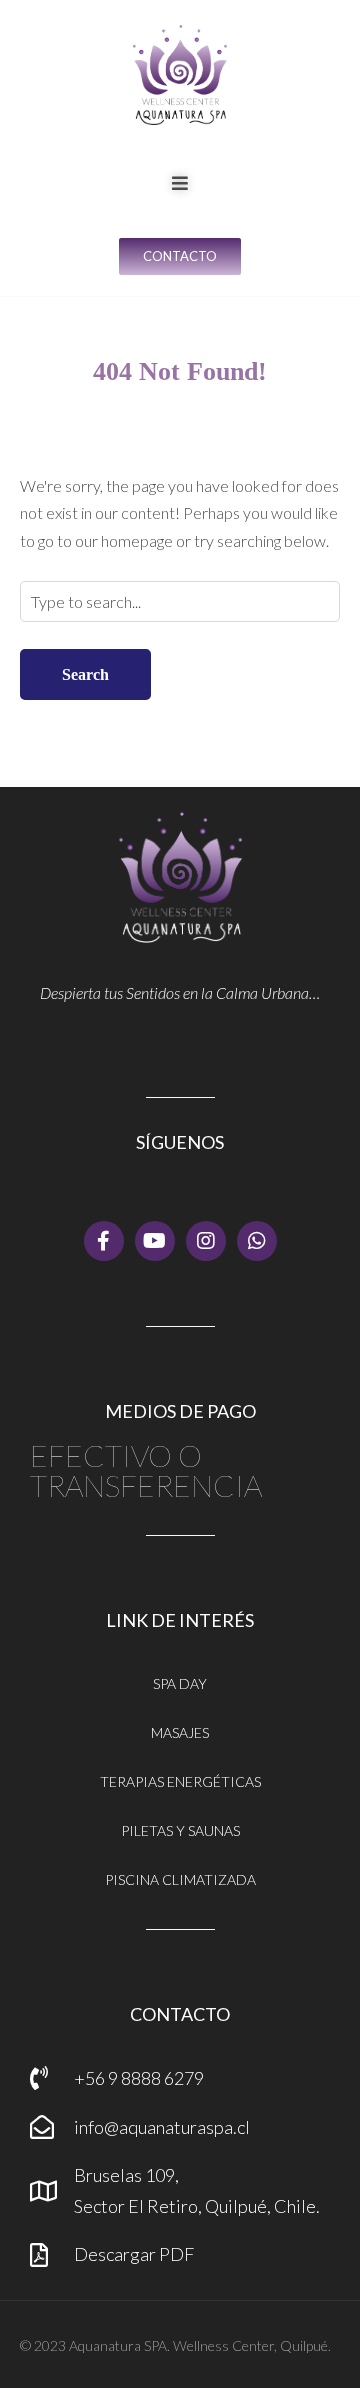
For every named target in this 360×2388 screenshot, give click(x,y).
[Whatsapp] (257, 1241)
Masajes (180, 1732)
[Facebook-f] (104, 1241)
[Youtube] (155, 1241)
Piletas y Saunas (180, 1830)
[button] (180, 183)
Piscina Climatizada (180, 1879)
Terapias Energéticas (180, 1781)
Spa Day (180, 1683)
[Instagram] (206, 1241)
